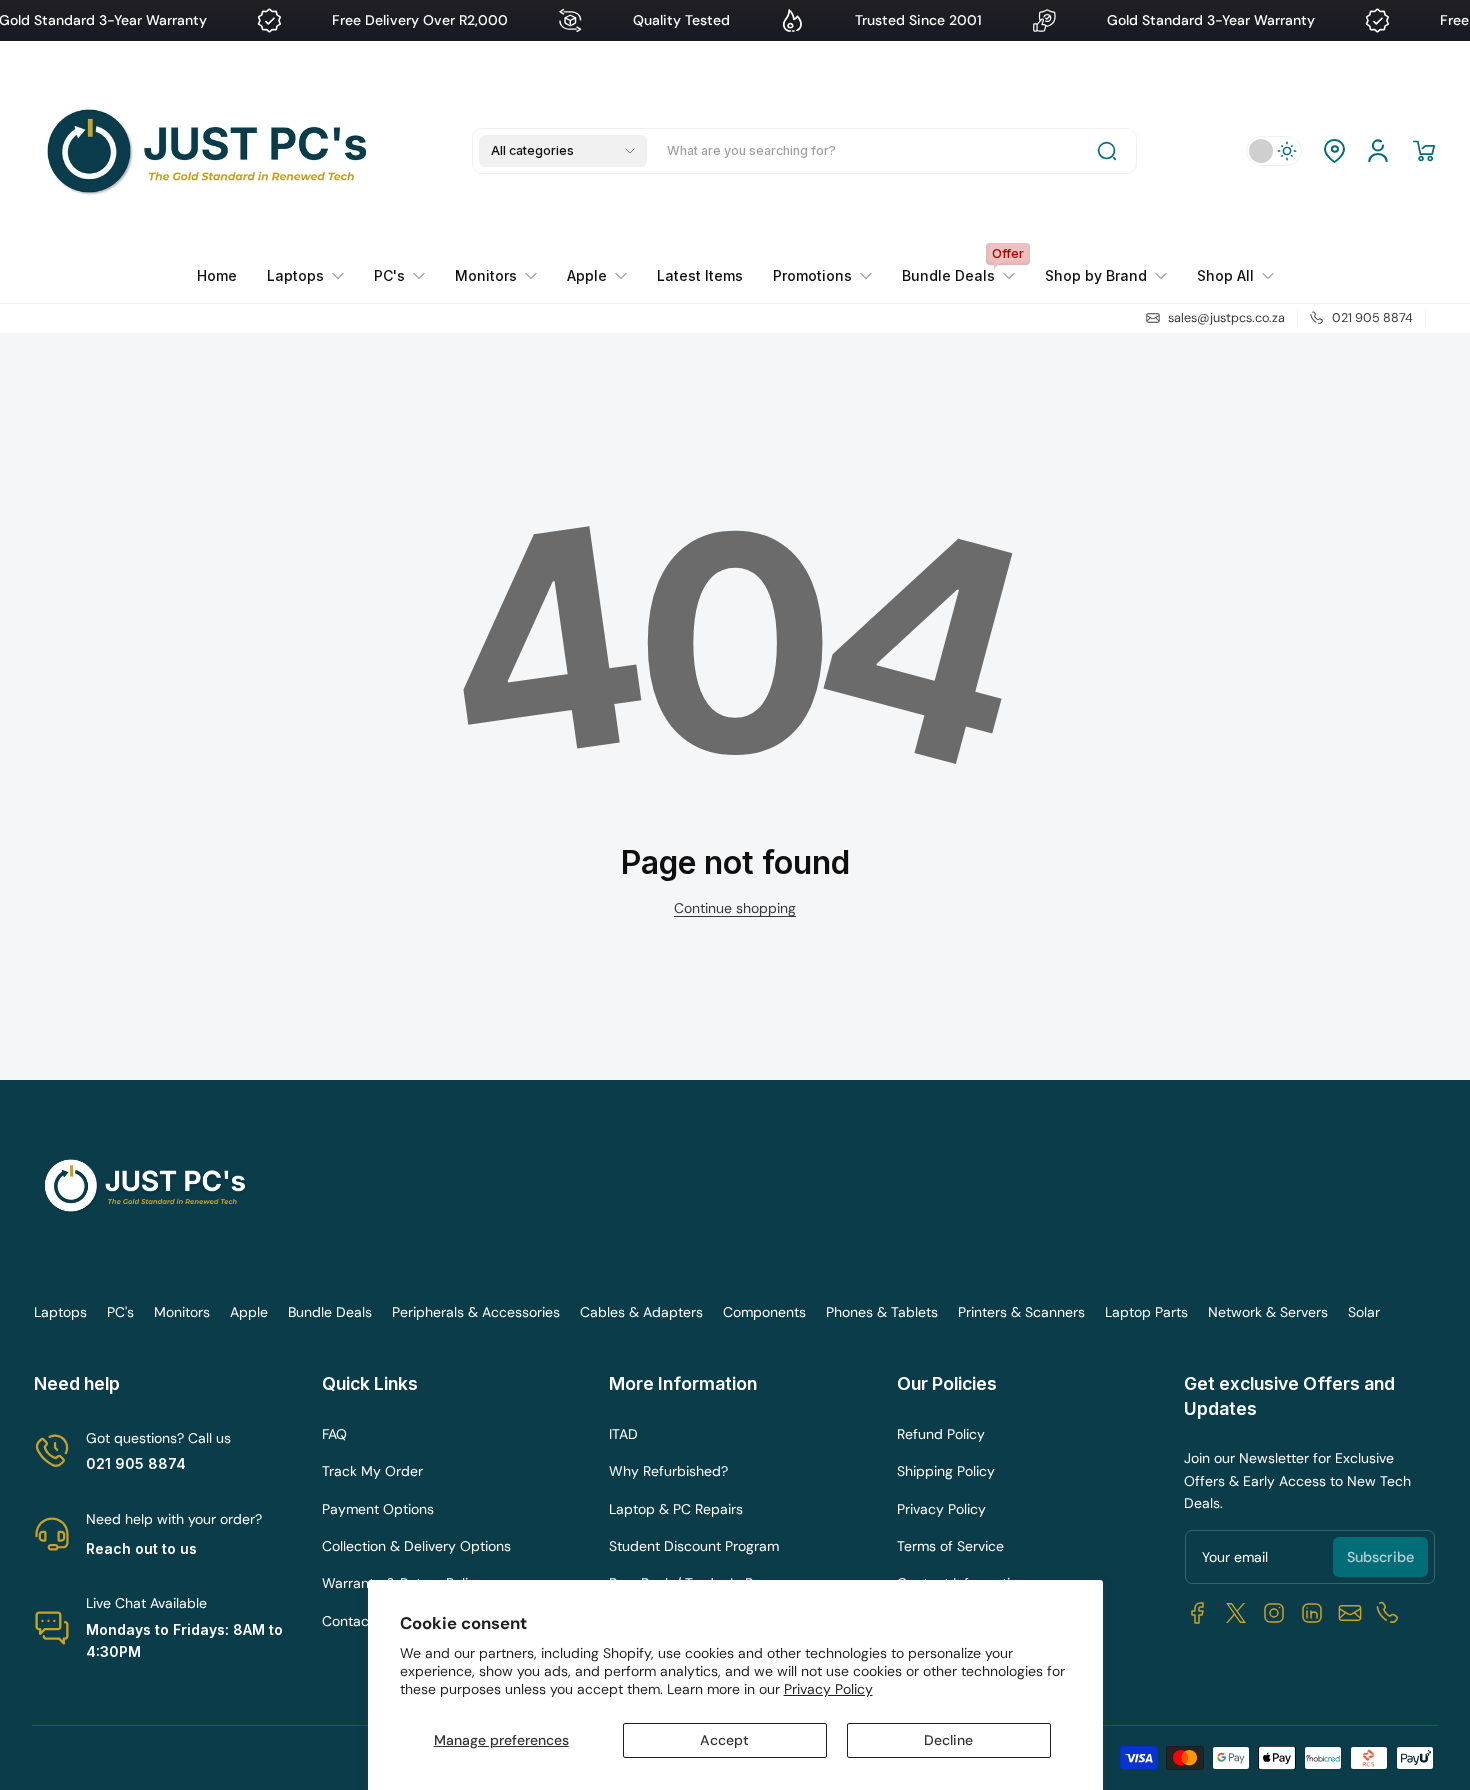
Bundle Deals (330, 1312)
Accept (724, 1740)
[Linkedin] (1312, 1613)
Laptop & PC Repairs (676, 1509)
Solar (1364, 1312)
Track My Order (372, 1471)
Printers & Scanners (1021, 1312)
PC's (120, 1312)
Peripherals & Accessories (476, 1312)
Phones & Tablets (882, 1312)
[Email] (1350, 1613)
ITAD (623, 1434)
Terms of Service (950, 1546)
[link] (822, 276)
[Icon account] (1378, 151)
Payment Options (378, 1509)
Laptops (60, 1312)
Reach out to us (141, 1548)
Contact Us (358, 1621)
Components (764, 1312)
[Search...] (1107, 151)
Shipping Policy (946, 1471)
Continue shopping (735, 908)
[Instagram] (1274, 1613)
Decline (948, 1740)
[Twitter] (1236, 1613)
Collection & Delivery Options (416, 1546)
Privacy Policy (828, 1689)
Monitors (182, 1312)
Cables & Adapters (641, 1312)
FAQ (334, 1434)
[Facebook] (1198, 1613)
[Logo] (212, 151)
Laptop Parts (1146, 1312)
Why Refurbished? (668, 1471)
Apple (249, 1312)
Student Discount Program (694, 1546)
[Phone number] (1388, 1613)
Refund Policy (941, 1434)
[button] (563, 151)
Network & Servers (1268, 1312)
